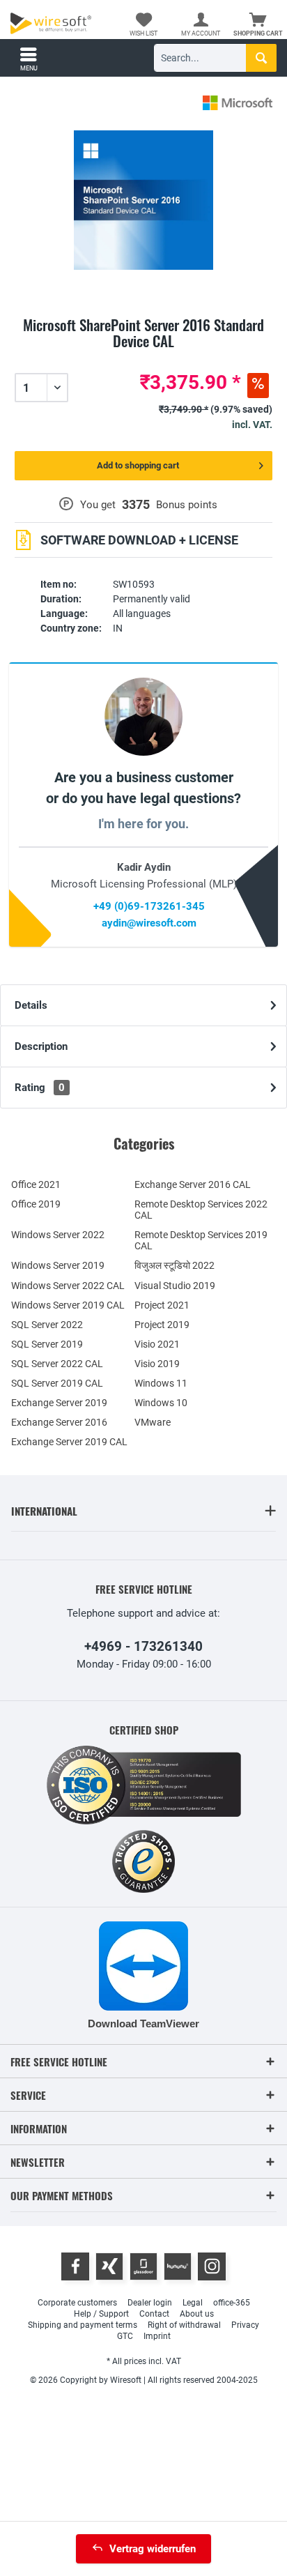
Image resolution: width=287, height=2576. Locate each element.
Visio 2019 (157, 1364)
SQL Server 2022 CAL (57, 1364)
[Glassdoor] (143, 2266)
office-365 (232, 2303)
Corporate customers (77, 2303)
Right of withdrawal (184, 2325)
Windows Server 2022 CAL (68, 1286)
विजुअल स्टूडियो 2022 (174, 1265)
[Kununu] (178, 2266)
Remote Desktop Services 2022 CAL (201, 1210)
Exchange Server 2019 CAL (69, 1442)
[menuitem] (258, 24)
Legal (193, 2303)
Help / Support (101, 2314)
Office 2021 (36, 1184)
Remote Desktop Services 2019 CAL (201, 1240)
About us (197, 2314)
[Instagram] (212, 2266)
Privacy (245, 2325)
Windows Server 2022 (58, 1235)
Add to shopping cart (138, 465)
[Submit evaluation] (143, 358)
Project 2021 (162, 1305)
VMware (153, 1422)
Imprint (157, 2336)
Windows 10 (161, 1403)
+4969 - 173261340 (143, 1646)
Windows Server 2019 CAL (68, 1305)
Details (31, 1005)
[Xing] (109, 2266)
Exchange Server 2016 (59, 1422)
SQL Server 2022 (47, 1325)
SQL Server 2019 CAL (57, 1383)
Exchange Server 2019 (59, 1403)
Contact (154, 2314)
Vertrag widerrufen (153, 2549)
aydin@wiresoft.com (149, 923)
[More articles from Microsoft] (238, 103)
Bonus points (187, 505)
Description (41, 1046)
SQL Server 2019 (47, 1344)
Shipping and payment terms (83, 2325)
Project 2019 (162, 1325)
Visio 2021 (157, 1344)
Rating (40, 1088)
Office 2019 (36, 1204)
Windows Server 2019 (58, 1265)
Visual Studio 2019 (175, 1286)
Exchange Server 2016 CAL (193, 1184)
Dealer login (150, 2303)
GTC (125, 2336)
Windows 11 (161, 1383)
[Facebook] (75, 2266)
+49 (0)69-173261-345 (149, 906)
